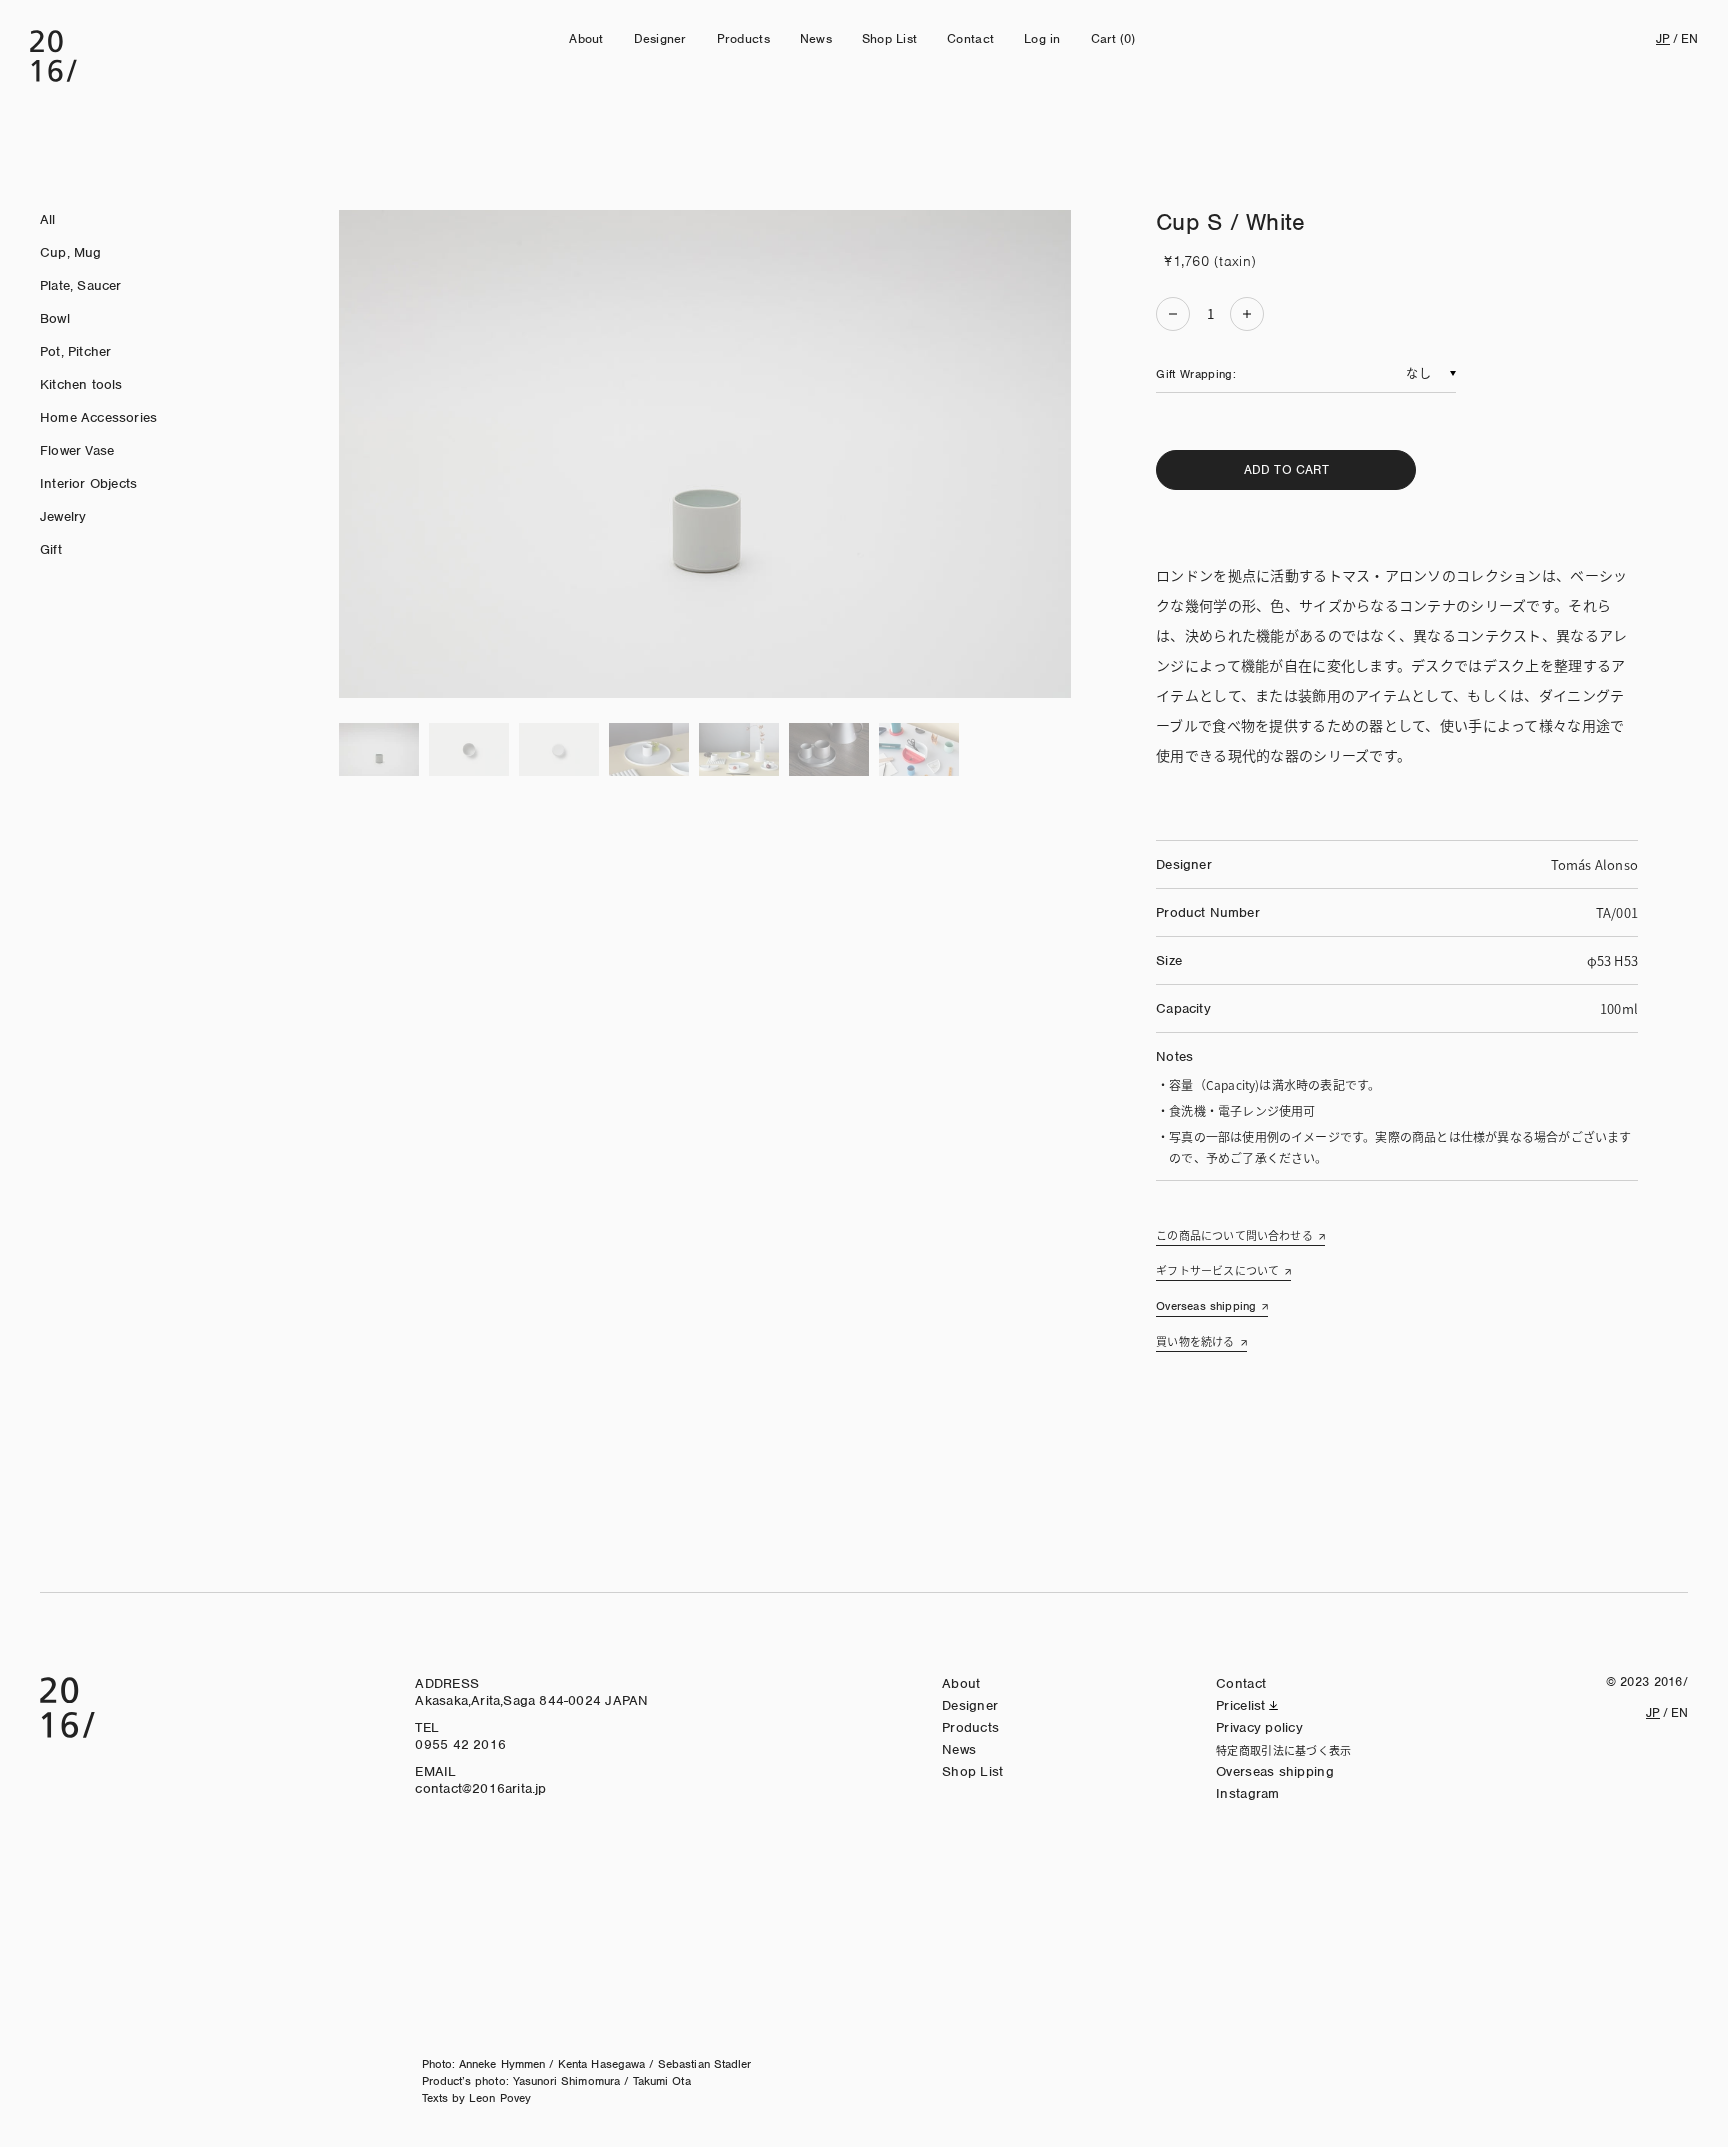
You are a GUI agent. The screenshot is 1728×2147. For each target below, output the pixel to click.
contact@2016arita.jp (480, 1788)
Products (743, 38)
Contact (970, 38)
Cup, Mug (71, 252)
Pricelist (1241, 1705)
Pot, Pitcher (75, 351)
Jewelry (63, 516)
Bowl (55, 318)
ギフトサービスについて (1217, 1270)
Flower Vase (77, 450)
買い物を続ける (1195, 1341)
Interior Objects (88, 483)
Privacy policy (1259, 1727)
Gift (51, 549)
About (586, 38)
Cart (1113, 38)
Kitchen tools (81, 384)
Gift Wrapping (1194, 374)
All (48, 219)
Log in (1042, 38)
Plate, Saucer (81, 285)
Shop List (889, 38)
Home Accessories (98, 417)
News (816, 38)
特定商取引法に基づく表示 (1283, 1750)
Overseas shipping (1206, 1306)
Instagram (1248, 1793)
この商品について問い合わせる (1234, 1235)
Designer (660, 38)
